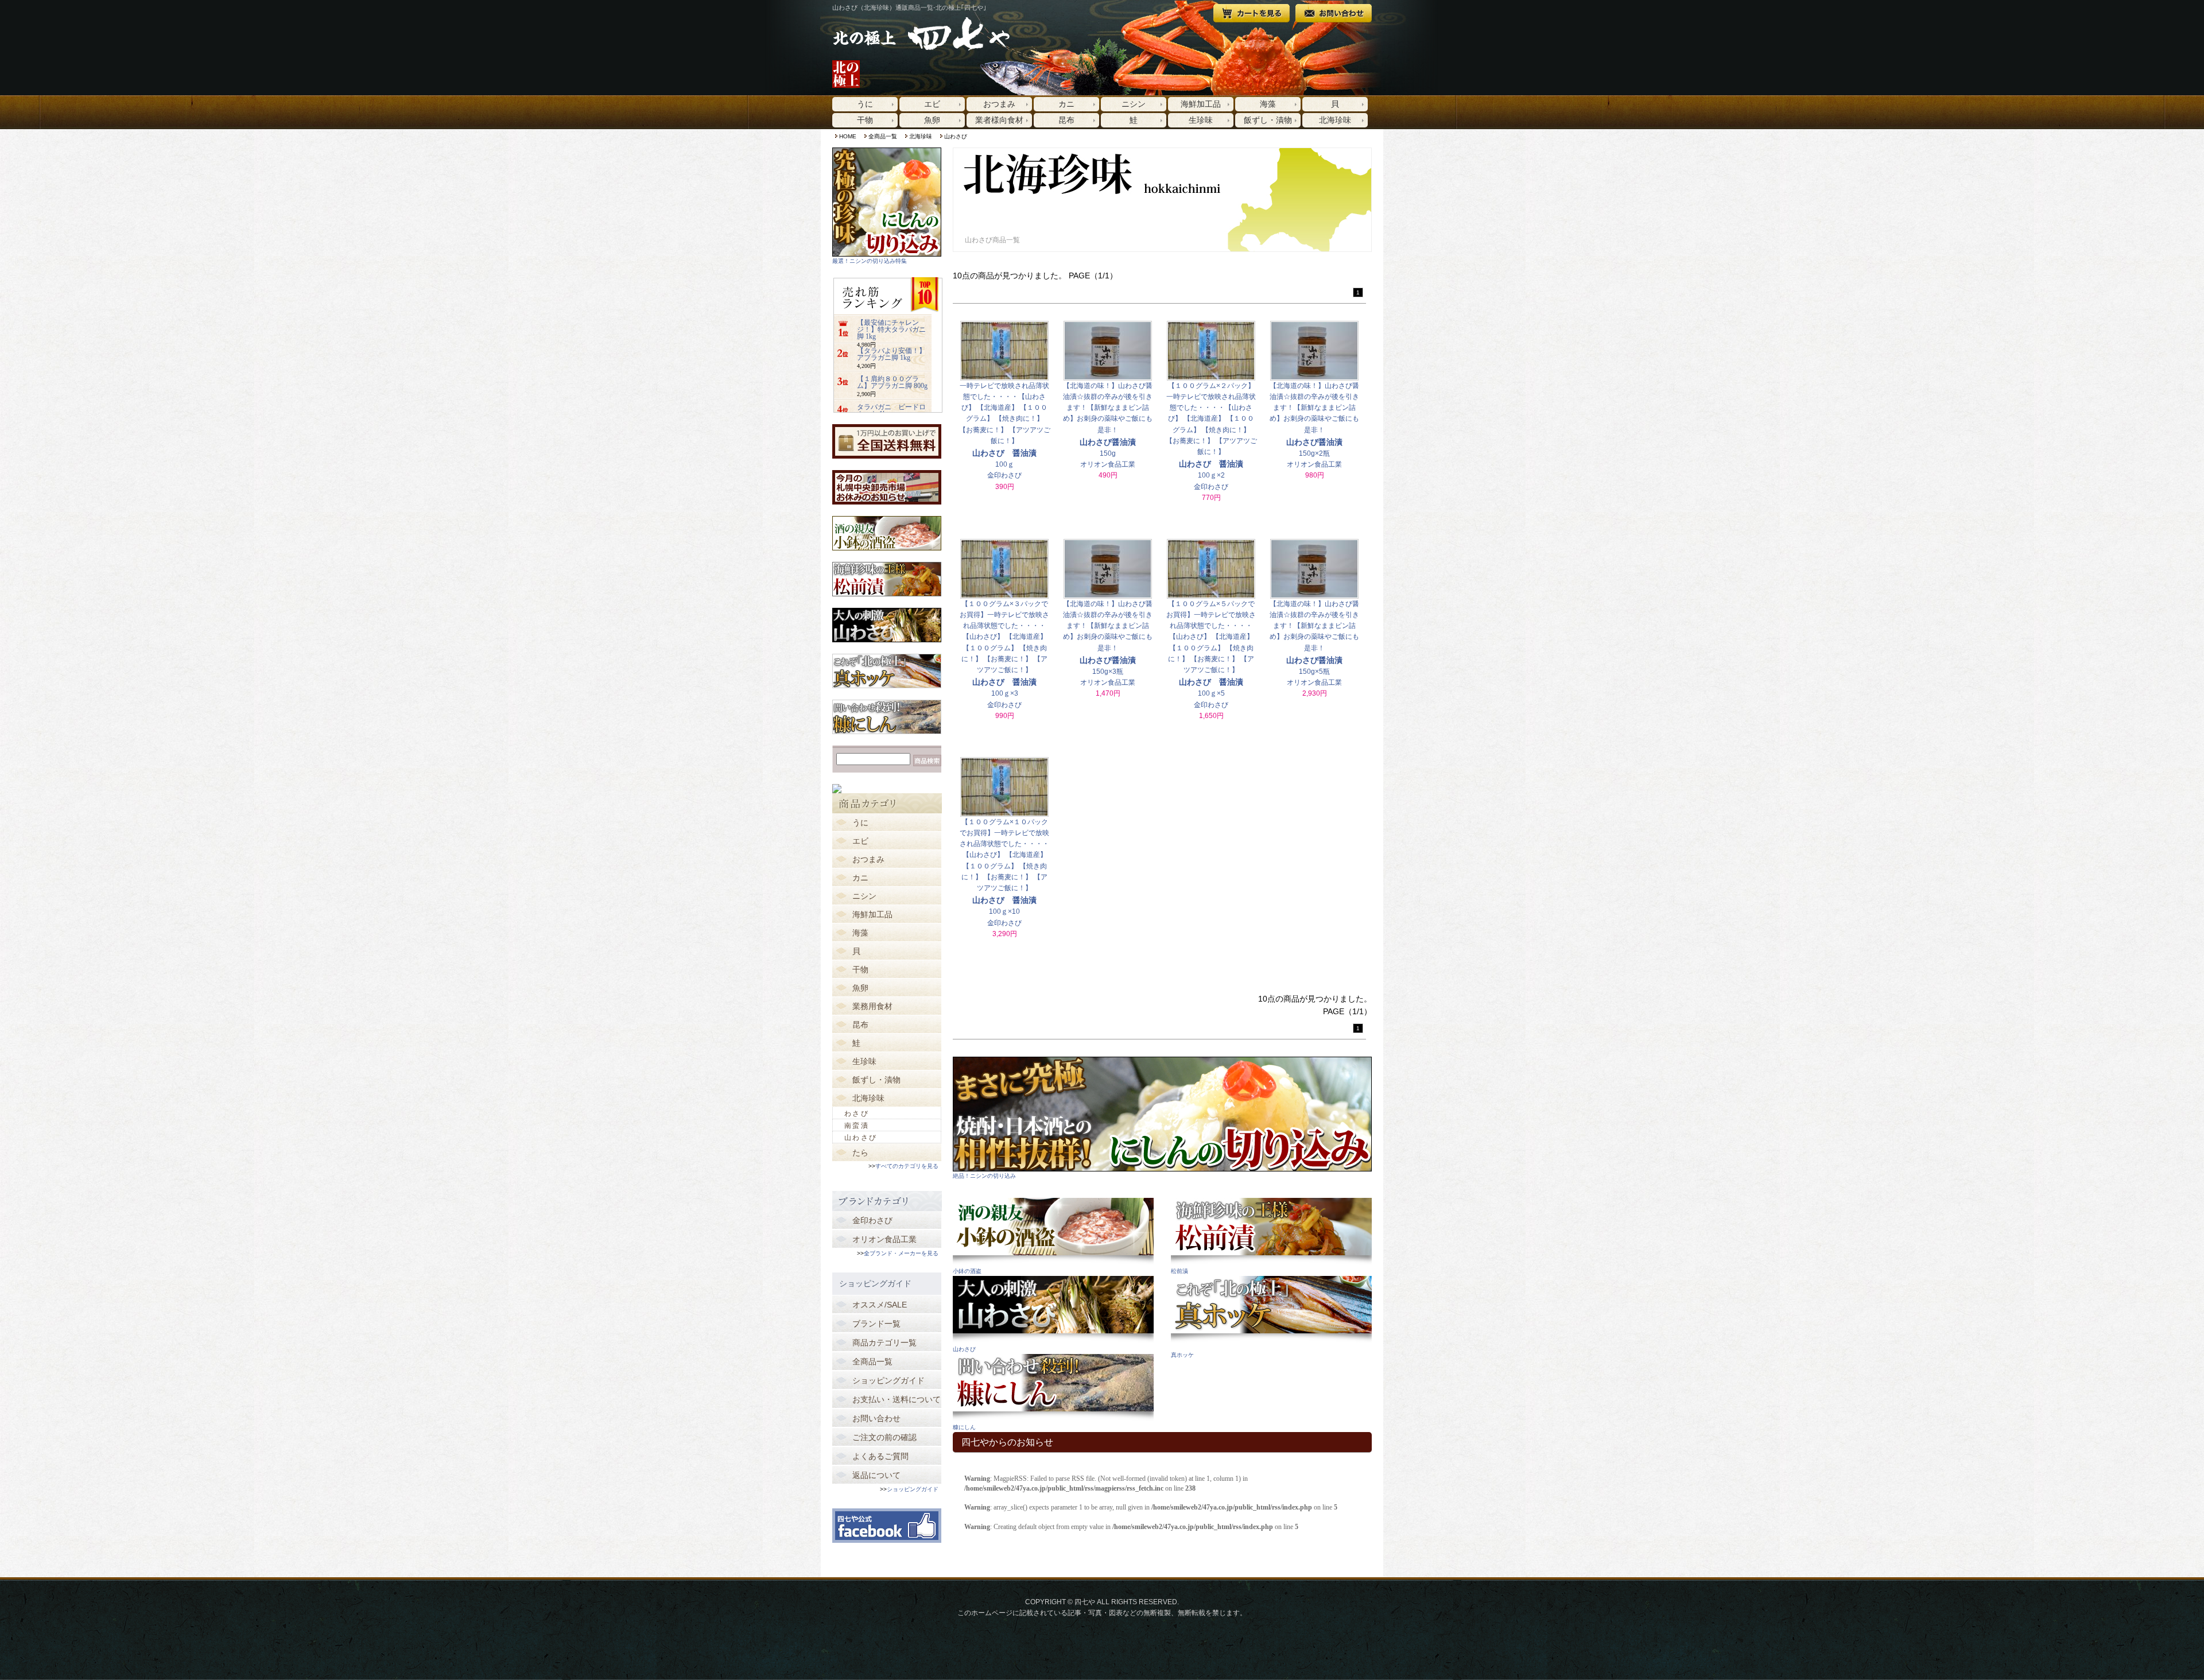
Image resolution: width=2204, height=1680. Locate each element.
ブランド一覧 (876, 1324)
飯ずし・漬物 (1268, 120)
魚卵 (932, 120)
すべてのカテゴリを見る (907, 1166)
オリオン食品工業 (884, 1239)
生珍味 (1201, 120)
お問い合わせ (876, 1418)
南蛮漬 (857, 1126)
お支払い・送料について (897, 1399)
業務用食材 (872, 1006)
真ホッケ (1182, 1355)
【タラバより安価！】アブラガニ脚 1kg (891, 354)
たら (860, 1153)
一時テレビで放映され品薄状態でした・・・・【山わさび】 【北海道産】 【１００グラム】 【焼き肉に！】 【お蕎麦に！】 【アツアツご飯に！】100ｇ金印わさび (1005, 431)
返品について (876, 1475)
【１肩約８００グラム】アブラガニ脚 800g (892, 382)
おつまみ (999, 104)
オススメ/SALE (880, 1305)
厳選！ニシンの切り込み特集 (870, 261)
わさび (857, 1113)
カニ (1066, 104)
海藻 (1268, 104)
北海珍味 (1335, 120)
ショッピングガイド (888, 1380)
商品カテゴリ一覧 (884, 1343)
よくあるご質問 (880, 1456)
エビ (932, 104)
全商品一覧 (883, 136)
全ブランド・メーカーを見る (901, 1253)
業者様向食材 (999, 120)
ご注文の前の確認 (884, 1437)
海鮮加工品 (1201, 104)
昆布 (1066, 120)
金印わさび (872, 1220)
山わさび (956, 136)
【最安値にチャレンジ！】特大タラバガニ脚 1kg (891, 329)
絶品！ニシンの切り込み (984, 1176)
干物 (865, 120)
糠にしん (964, 1427)
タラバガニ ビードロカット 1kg (891, 410)
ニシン (1134, 104)
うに (865, 104)
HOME (848, 136)
